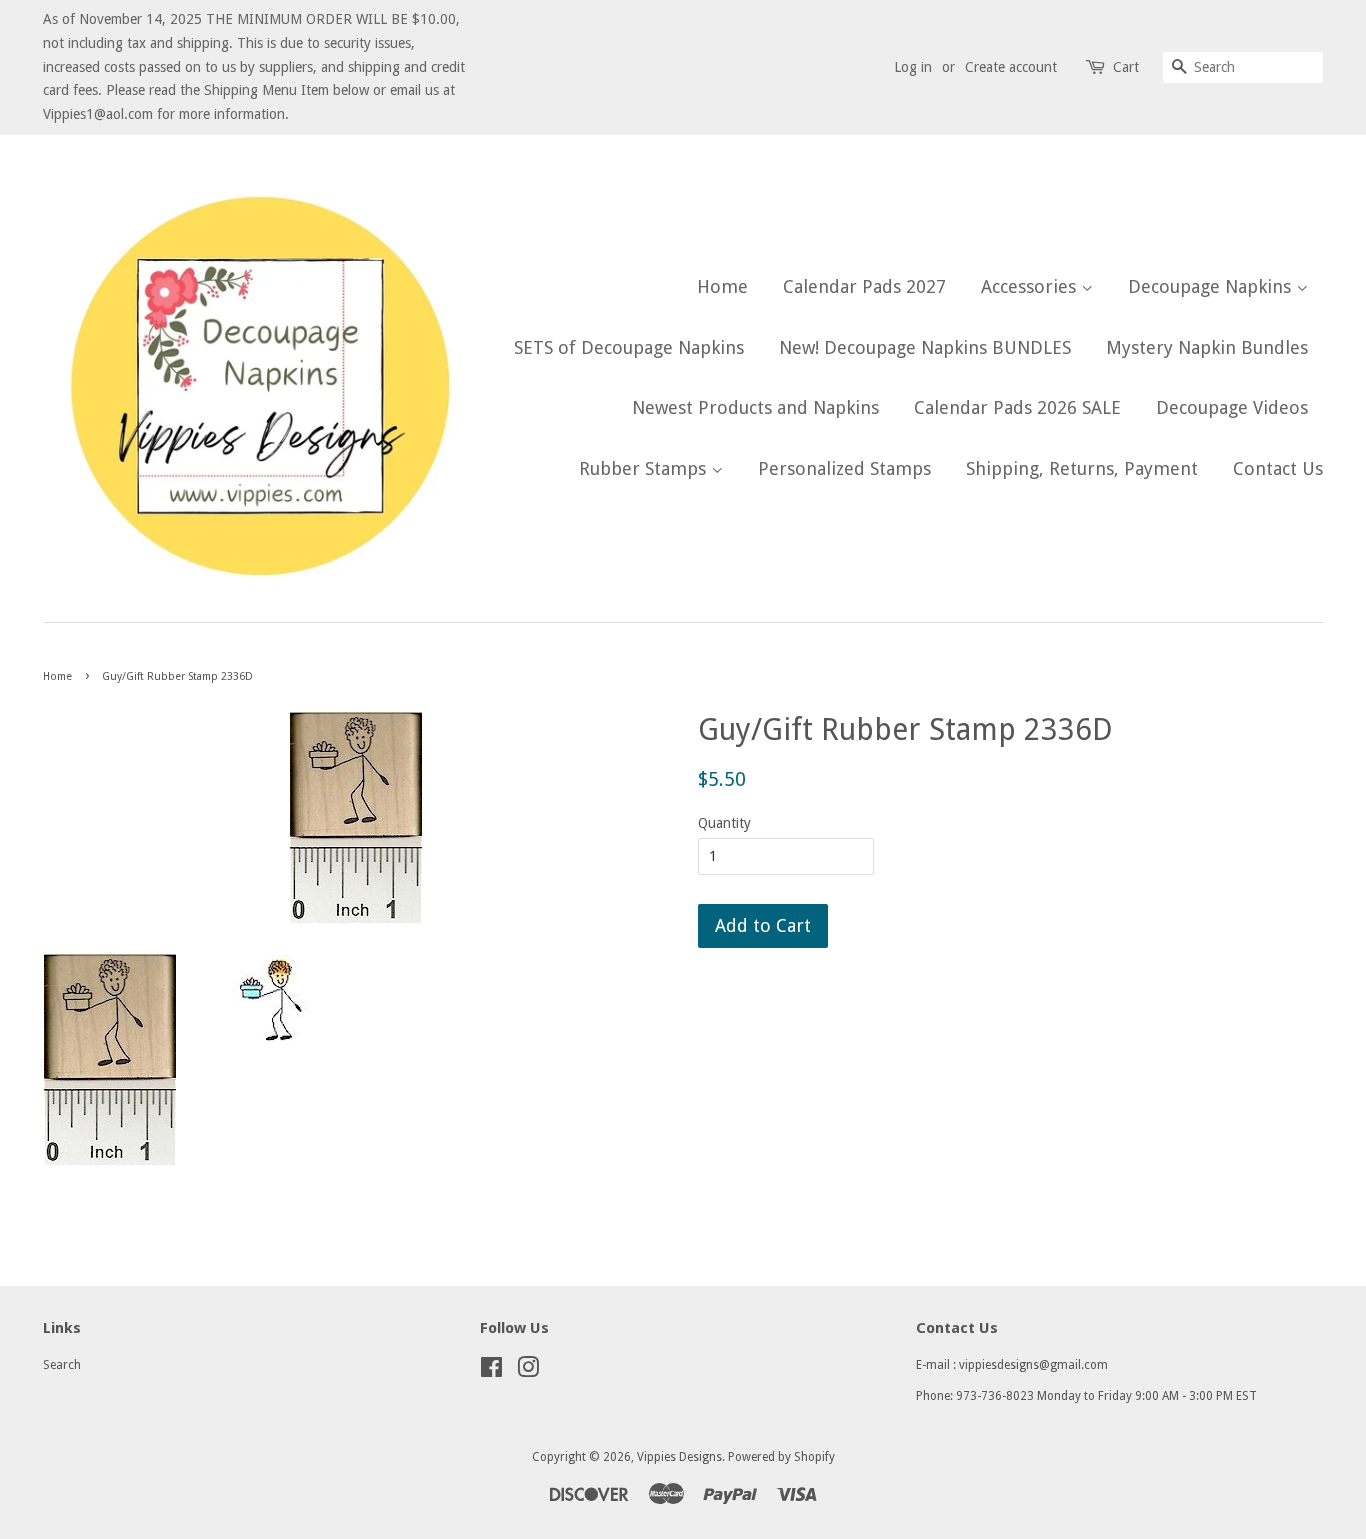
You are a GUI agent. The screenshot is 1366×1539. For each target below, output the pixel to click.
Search (62, 1365)
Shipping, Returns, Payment (1082, 468)
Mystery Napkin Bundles (1207, 347)
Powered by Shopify (781, 1457)
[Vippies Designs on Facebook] (491, 1372)
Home (722, 286)
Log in (913, 67)
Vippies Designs (679, 1457)
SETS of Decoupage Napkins (629, 347)
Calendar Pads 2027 (864, 286)
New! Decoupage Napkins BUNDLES (925, 347)
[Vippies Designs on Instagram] (528, 1372)
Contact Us (1278, 468)
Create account (1011, 67)
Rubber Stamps (645, 468)
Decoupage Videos (1232, 407)
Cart (1126, 67)
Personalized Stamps (844, 468)
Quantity (724, 823)
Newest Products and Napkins (755, 407)
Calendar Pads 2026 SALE (1017, 407)
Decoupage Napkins (1212, 286)
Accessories (1031, 286)
